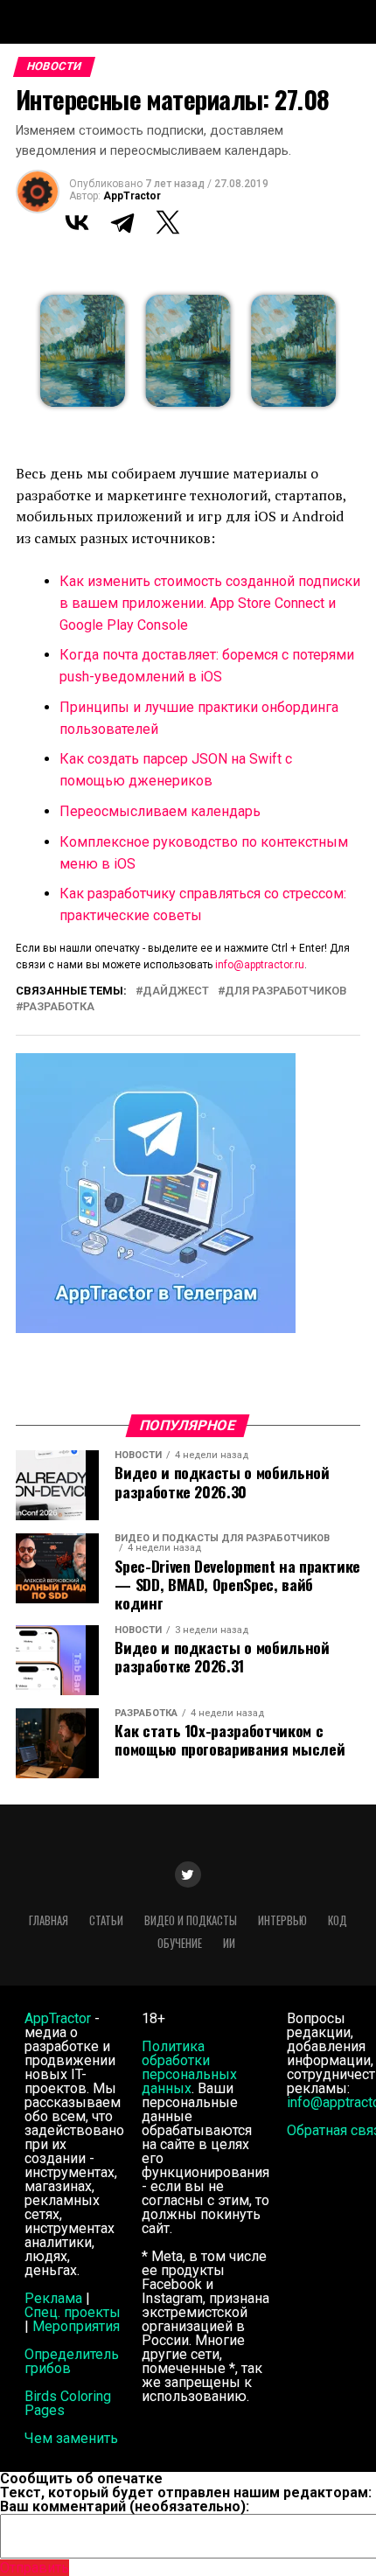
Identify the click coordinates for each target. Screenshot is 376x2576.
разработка (59, 1007)
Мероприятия (76, 2326)
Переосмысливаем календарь (160, 811)
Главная (49, 1920)
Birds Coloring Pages (68, 2403)
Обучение (180, 1943)
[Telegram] (122, 222)
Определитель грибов (72, 2361)
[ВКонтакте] (77, 222)
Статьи (106, 1920)
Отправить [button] (35, 2568)
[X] (168, 222)
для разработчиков (286, 991)
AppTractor (132, 196)
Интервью (282, 1920)
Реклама (53, 2298)
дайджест (176, 991)
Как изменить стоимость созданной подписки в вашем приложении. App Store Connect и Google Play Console (210, 603)
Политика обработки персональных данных (189, 2067)
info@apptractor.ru (260, 965)
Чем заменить (71, 2438)
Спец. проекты (73, 2312)
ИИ (229, 1943)
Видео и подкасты (191, 1920)
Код (338, 1920)
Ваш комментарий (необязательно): (125, 2506)
